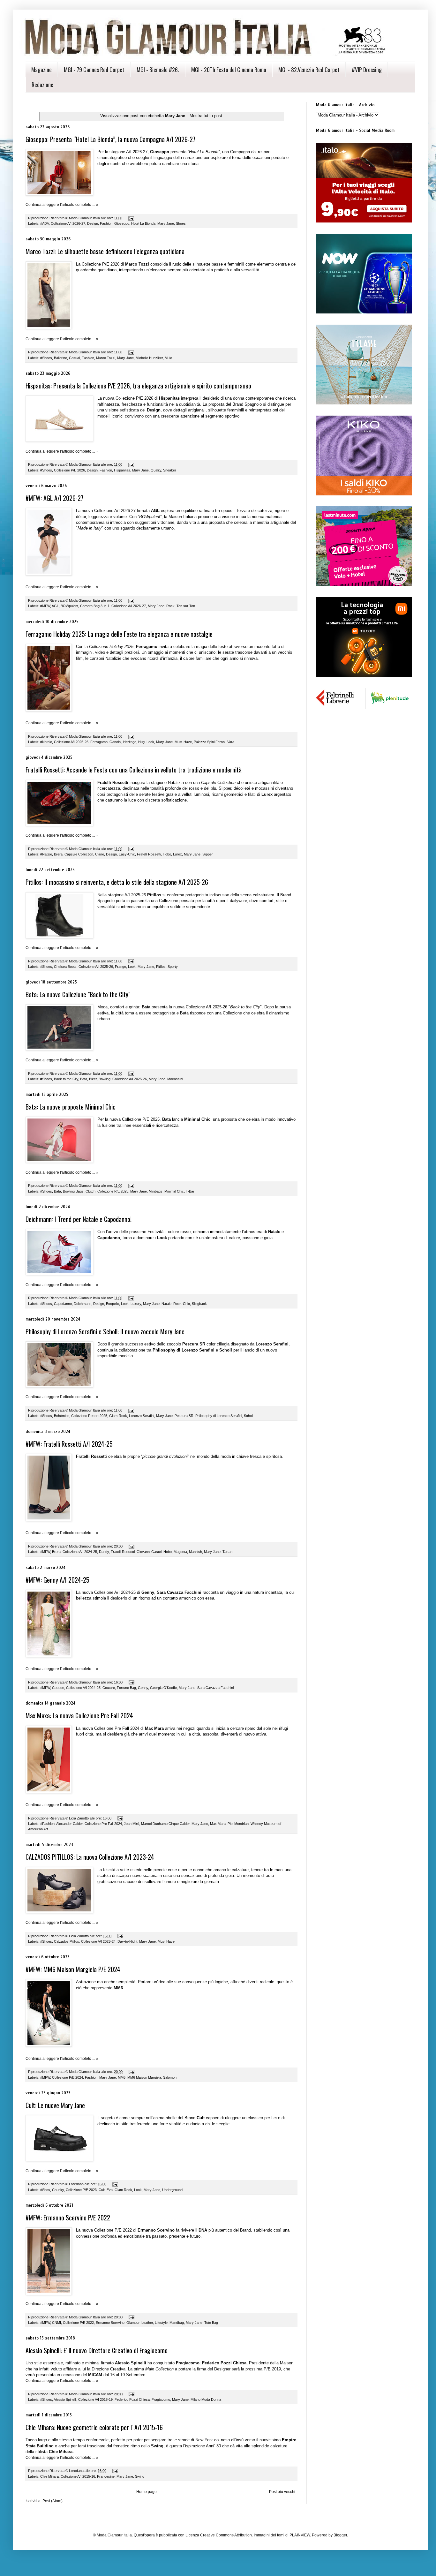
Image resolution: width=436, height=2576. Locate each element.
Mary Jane (166, 223)
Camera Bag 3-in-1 (95, 606)
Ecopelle (113, 1304)
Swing (140, 2476)
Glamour (133, 2323)
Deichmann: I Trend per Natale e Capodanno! (79, 1219)
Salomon (170, 2077)
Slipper (208, 854)
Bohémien (62, 1416)
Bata (84, 1079)
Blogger (340, 2535)
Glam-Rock (118, 1416)
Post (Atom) (53, 2501)
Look (150, 742)
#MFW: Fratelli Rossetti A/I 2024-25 (69, 1444)
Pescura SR (184, 1416)
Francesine (106, 2476)
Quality (156, 470)
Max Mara (218, 1824)
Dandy (104, 1552)
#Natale (46, 742)
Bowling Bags (73, 1191)
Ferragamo (99, 742)
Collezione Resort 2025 (89, 1416)
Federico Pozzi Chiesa (132, 2399)
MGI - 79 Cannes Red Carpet (94, 70)
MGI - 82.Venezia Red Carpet (309, 70)
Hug (141, 742)
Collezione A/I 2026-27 (68, 223)
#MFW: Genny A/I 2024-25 (57, 1580)
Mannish (195, 1552)
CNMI (56, 2323)
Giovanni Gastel (149, 1552)
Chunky (58, 2190)
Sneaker (170, 470)
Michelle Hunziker (149, 358)
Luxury (136, 1304)
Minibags (156, 1191)
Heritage (130, 742)
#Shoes (46, 358)
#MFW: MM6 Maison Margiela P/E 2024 (73, 1969)
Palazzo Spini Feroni (210, 742)
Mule (168, 358)
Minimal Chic (174, 1191)
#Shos (45, 2190)
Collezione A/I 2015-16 (78, 2476)
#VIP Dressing (367, 70)
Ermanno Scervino (110, 2323)
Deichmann (83, 1304)
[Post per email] (131, 218)
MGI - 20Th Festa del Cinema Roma (229, 70)
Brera (58, 854)
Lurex (177, 854)
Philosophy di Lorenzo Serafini (219, 1416)
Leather (147, 2323)
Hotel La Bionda (143, 223)
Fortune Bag (126, 1688)
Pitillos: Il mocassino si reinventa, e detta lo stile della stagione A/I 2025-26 (117, 882)
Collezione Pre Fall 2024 (103, 1824)
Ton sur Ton (186, 606)
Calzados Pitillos (67, 1941)
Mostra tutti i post (206, 116)
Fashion (106, 223)
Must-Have (183, 742)
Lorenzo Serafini (142, 1416)
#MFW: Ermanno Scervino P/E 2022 (68, 2218)
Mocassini (175, 1079)
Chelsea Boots (65, 967)
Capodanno (63, 1304)
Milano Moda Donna (206, 2399)
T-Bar (190, 1191)
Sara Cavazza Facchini (215, 1688)
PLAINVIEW (300, 2535)
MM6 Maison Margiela (144, 2077)
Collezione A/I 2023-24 (98, 1941)
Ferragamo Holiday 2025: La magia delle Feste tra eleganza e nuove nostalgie (119, 634)
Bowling (105, 1079)
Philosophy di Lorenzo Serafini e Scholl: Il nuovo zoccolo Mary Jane (105, 1331)
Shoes (181, 223)
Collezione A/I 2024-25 (80, 1552)
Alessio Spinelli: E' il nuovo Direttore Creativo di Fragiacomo (97, 2350)
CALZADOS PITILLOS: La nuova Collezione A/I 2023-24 (90, 1857)
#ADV (45, 223)
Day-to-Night (127, 1941)
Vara (231, 742)
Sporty (173, 967)
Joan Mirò (132, 1824)
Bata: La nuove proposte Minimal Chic (71, 1107)
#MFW (45, 606)
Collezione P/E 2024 (68, 2077)
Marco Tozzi (106, 358)
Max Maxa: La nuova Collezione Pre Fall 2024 (79, 1715)
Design (93, 223)
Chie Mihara (49, 2476)
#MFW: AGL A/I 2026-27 (54, 498)
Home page (147, 2492)
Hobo (167, 854)
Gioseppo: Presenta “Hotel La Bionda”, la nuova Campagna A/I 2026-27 (110, 139)
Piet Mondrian (238, 1824)
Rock (170, 606)
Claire (100, 854)
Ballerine (60, 358)
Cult (102, 2190)
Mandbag (177, 2323)
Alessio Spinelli (65, 2399)
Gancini (115, 742)
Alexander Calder (69, 1824)
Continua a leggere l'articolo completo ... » (62, 205)
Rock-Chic (182, 1304)
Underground (172, 2190)
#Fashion (47, 1824)
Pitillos (161, 967)
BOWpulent (69, 606)
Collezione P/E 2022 (78, 2323)
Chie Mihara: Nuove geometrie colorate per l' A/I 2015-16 (94, 2427)
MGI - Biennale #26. (158, 70)
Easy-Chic (127, 854)
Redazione (42, 85)
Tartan (227, 1552)
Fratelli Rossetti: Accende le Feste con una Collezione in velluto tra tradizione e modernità (134, 770)
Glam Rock (123, 2190)
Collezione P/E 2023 (81, 2190)
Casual (74, 358)
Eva (110, 2190)
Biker (93, 1079)
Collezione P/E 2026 (69, 470)
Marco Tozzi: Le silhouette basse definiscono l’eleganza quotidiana (105, 251)
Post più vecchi (282, 2492)
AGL (55, 606)
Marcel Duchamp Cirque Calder (165, 1824)
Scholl (248, 1416)
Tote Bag (211, 2323)
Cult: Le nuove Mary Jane (55, 2105)
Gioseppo (122, 223)
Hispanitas (122, 470)
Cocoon (58, 1688)
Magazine (41, 70)
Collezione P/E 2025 (113, 1191)
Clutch (90, 1191)
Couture (109, 1688)
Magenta (180, 1552)
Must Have (166, 1941)
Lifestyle (161, 2323)
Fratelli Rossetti (149, 854)
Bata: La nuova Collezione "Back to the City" (78, 994)
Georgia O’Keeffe (163, 1688)
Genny (143, 1688)
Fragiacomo (161, 2399)
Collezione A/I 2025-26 (71, 742)
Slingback (199, 1304)
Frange (120, 967)
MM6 (122, 2077)
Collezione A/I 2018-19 (95, 2399)
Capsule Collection (79, 854)
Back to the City (66, 1079)
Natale (166, 1304)
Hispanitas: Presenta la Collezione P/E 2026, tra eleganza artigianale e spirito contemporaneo (138, 386)
